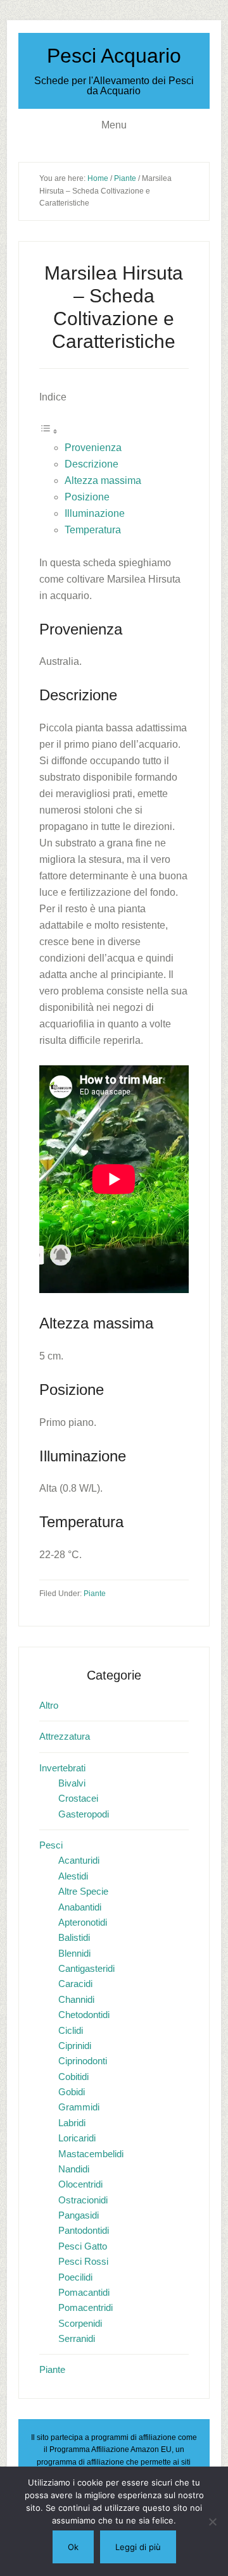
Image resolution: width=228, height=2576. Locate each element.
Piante (95, 1594)
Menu (114, 125)
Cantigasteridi (86, 1968)
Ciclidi (71, 2030)
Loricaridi (77, 2138)
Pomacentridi (85, 2307)
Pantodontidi (84, 2230)
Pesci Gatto (83, 2246)
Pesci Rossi (83, 2261)
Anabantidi (80, 1907)
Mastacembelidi (91, 2154)
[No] (212, 2522)
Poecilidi (75, 2277)
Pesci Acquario (114, 56)
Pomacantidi (84, 2292)
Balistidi (74, 1937)
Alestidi (73, 1876)
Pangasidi (79, 2215)
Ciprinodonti (83, 2061)
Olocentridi (80, 2184)
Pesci (51, 1845)
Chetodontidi (84, 2015)
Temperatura (93, 530)
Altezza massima (103, 480)
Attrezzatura (65, 1736)
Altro (49, 1705)
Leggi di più (138, 2547)
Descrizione (92, 464)
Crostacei (78, 1798)
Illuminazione (95, 513)
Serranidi (77, 2338)
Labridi (72, 2123)
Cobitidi (73, 2077)
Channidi (76, 1999)
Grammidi (79, 2107)
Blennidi (74, 1953)
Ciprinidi (75, 2046)
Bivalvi (72, 1783)
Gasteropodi (84, 1814)
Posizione (87, 497)
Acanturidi (79, 1860)
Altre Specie (83, 1891)
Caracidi (75, 1984)
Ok (73, 2547)
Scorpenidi (80, 2323)
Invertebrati (62, 1768)
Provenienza (93, 448)
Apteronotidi (83, 1922)
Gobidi (72, 2092)
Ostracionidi (83, 2200)
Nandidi (74, 2169)
